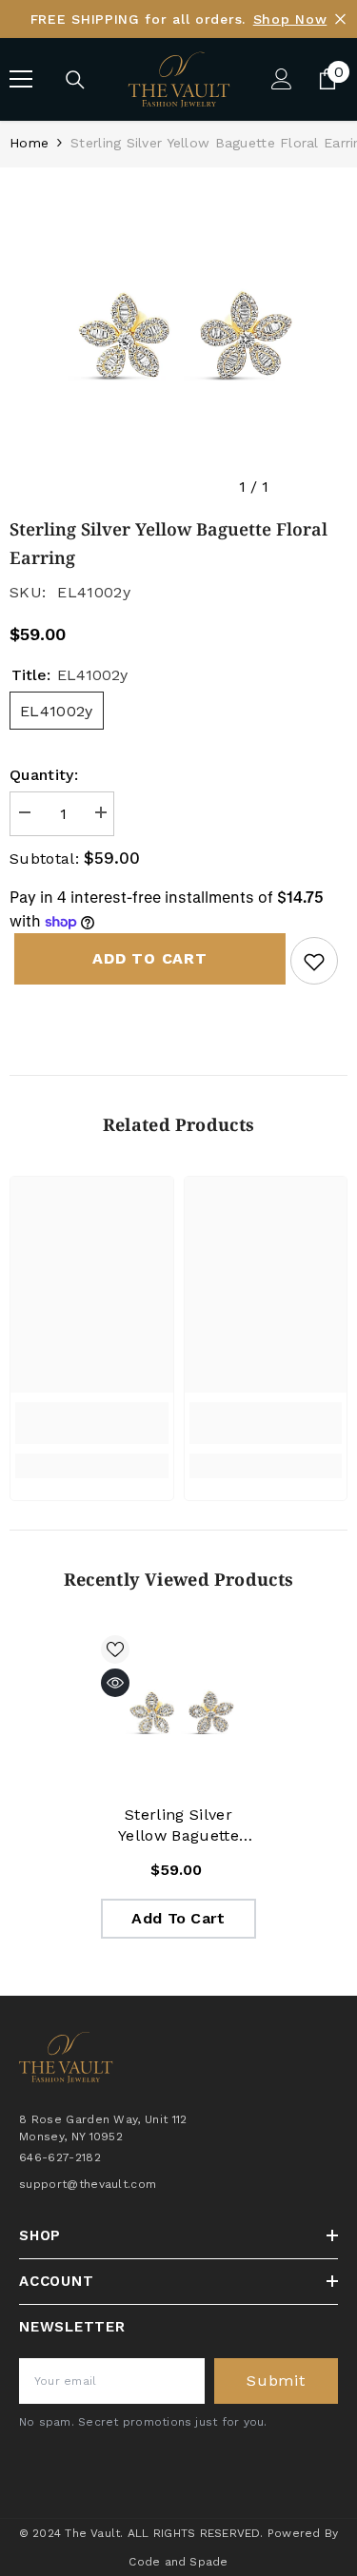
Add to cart (145, 958)
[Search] (75, 80)
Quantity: (44, 775)
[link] (92, 1423)
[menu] (21, 79)
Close (340, 20)
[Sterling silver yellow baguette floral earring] (178, 1713)
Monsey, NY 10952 (71, 2137)
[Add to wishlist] (314, 961)
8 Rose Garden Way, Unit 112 (103, 2119)
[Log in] (282, 79)
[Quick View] (115, 1683)
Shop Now (290, 19)
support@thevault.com (88, 2184)
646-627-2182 (60, 2157)
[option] (178, 336)
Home (29, 143)
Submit (276, 2381)
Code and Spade (178, 2562)
